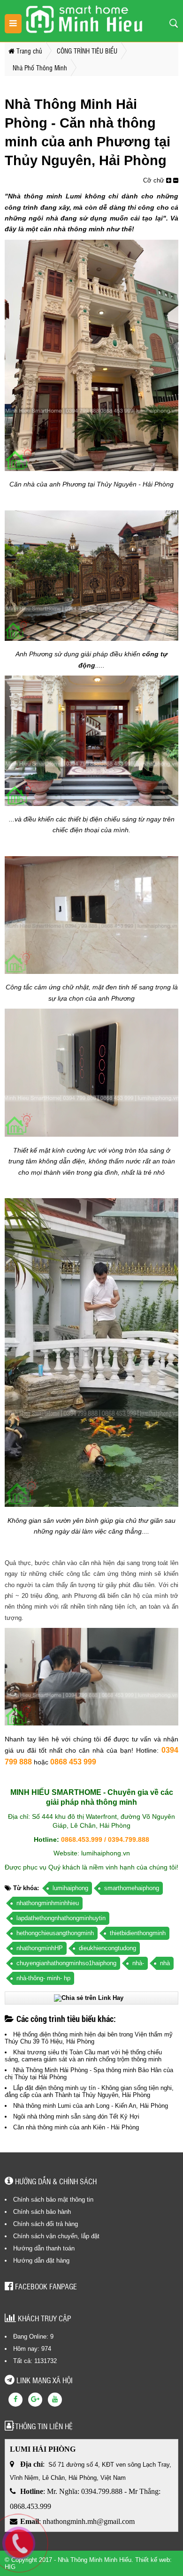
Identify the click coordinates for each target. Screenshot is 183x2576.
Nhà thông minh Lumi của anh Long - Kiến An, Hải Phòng (91, 2106)
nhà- (138, 1963)
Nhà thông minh (35, 196)
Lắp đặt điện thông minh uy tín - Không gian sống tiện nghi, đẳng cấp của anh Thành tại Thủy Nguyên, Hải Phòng (89, 2091)
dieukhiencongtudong (107, 1948)
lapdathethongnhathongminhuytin (61, 1918)
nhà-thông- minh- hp (43, 1978)
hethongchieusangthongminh (55, 1933)
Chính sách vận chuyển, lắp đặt (56, 2236)
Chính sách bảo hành (42, 2212)
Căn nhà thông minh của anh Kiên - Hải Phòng (76, 2127)
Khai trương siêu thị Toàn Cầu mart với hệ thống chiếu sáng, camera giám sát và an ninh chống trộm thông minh (83, 2056)
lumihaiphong (70, 1888)
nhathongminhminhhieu (48, 1903)
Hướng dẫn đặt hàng (41, 2261)
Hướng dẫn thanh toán (44, 2248)
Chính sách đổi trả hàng (46, 2224)
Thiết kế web (152, 2560)
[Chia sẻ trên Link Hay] (89, 1998)
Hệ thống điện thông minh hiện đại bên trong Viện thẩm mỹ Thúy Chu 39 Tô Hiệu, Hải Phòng (89, 2038)
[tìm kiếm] (174, 23)
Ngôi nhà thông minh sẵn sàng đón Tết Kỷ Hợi (76, 2116)
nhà (165, 1963)
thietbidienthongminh (138, 1933)
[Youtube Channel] (55, 2400)
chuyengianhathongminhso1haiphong (66, 1963)
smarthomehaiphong (132, 1888)
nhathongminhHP (40, 1948)
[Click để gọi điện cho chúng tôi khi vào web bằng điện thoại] (19, 2544)
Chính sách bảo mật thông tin (53, 2200)
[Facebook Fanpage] (15, 2400)
